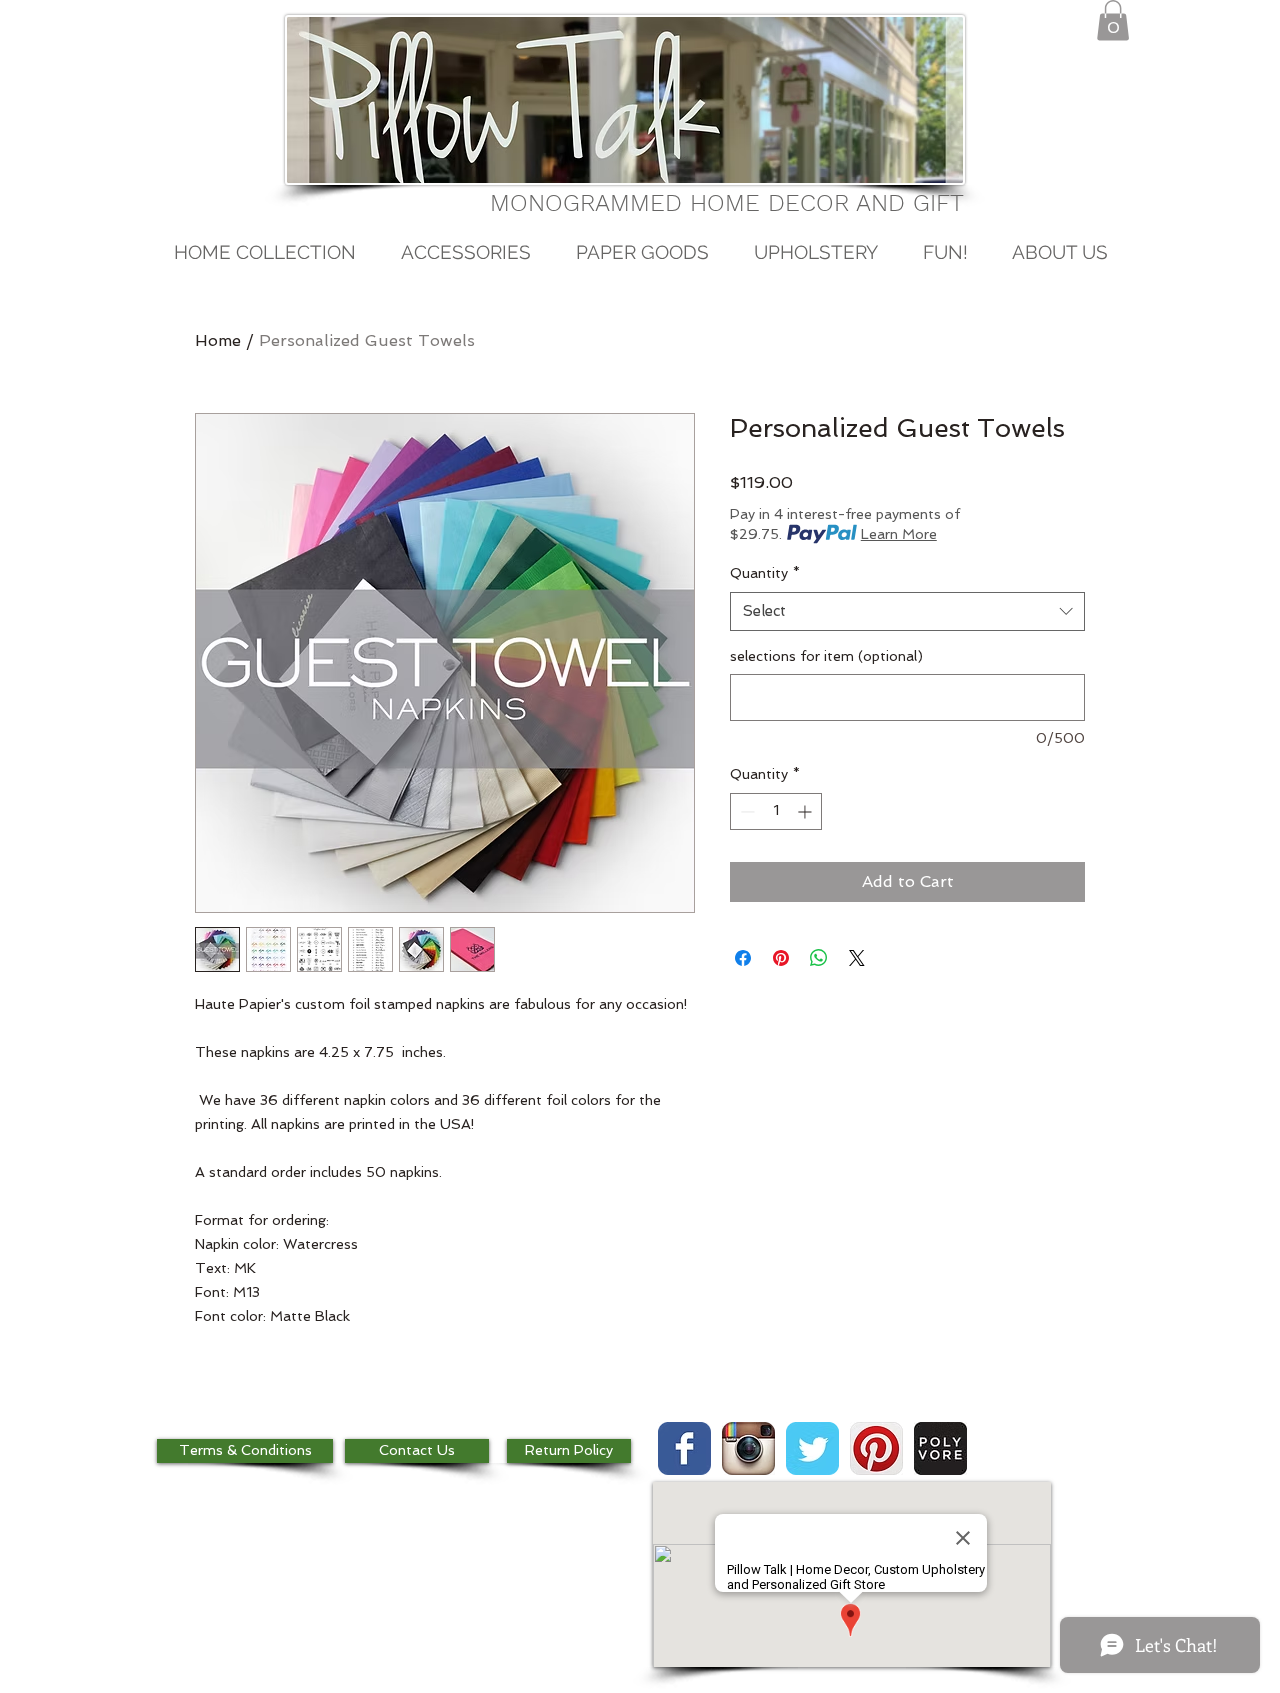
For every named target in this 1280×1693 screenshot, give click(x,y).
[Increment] (806, 811)
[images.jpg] (940, 1448)
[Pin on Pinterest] (781, 958)
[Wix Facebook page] (684, 1448)
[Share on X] (857, 958)
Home (218, 340)
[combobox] (907, 611)
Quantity (765, 573)
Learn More (899, 534)
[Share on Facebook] (743, 958)
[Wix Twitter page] (812, 1448)
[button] (1113, 20)
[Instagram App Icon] (748, 1448)
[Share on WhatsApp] (819, 958)
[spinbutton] (776, 811)
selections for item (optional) (826, 656)
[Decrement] (745, 811)
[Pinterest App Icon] (876, 1448)
